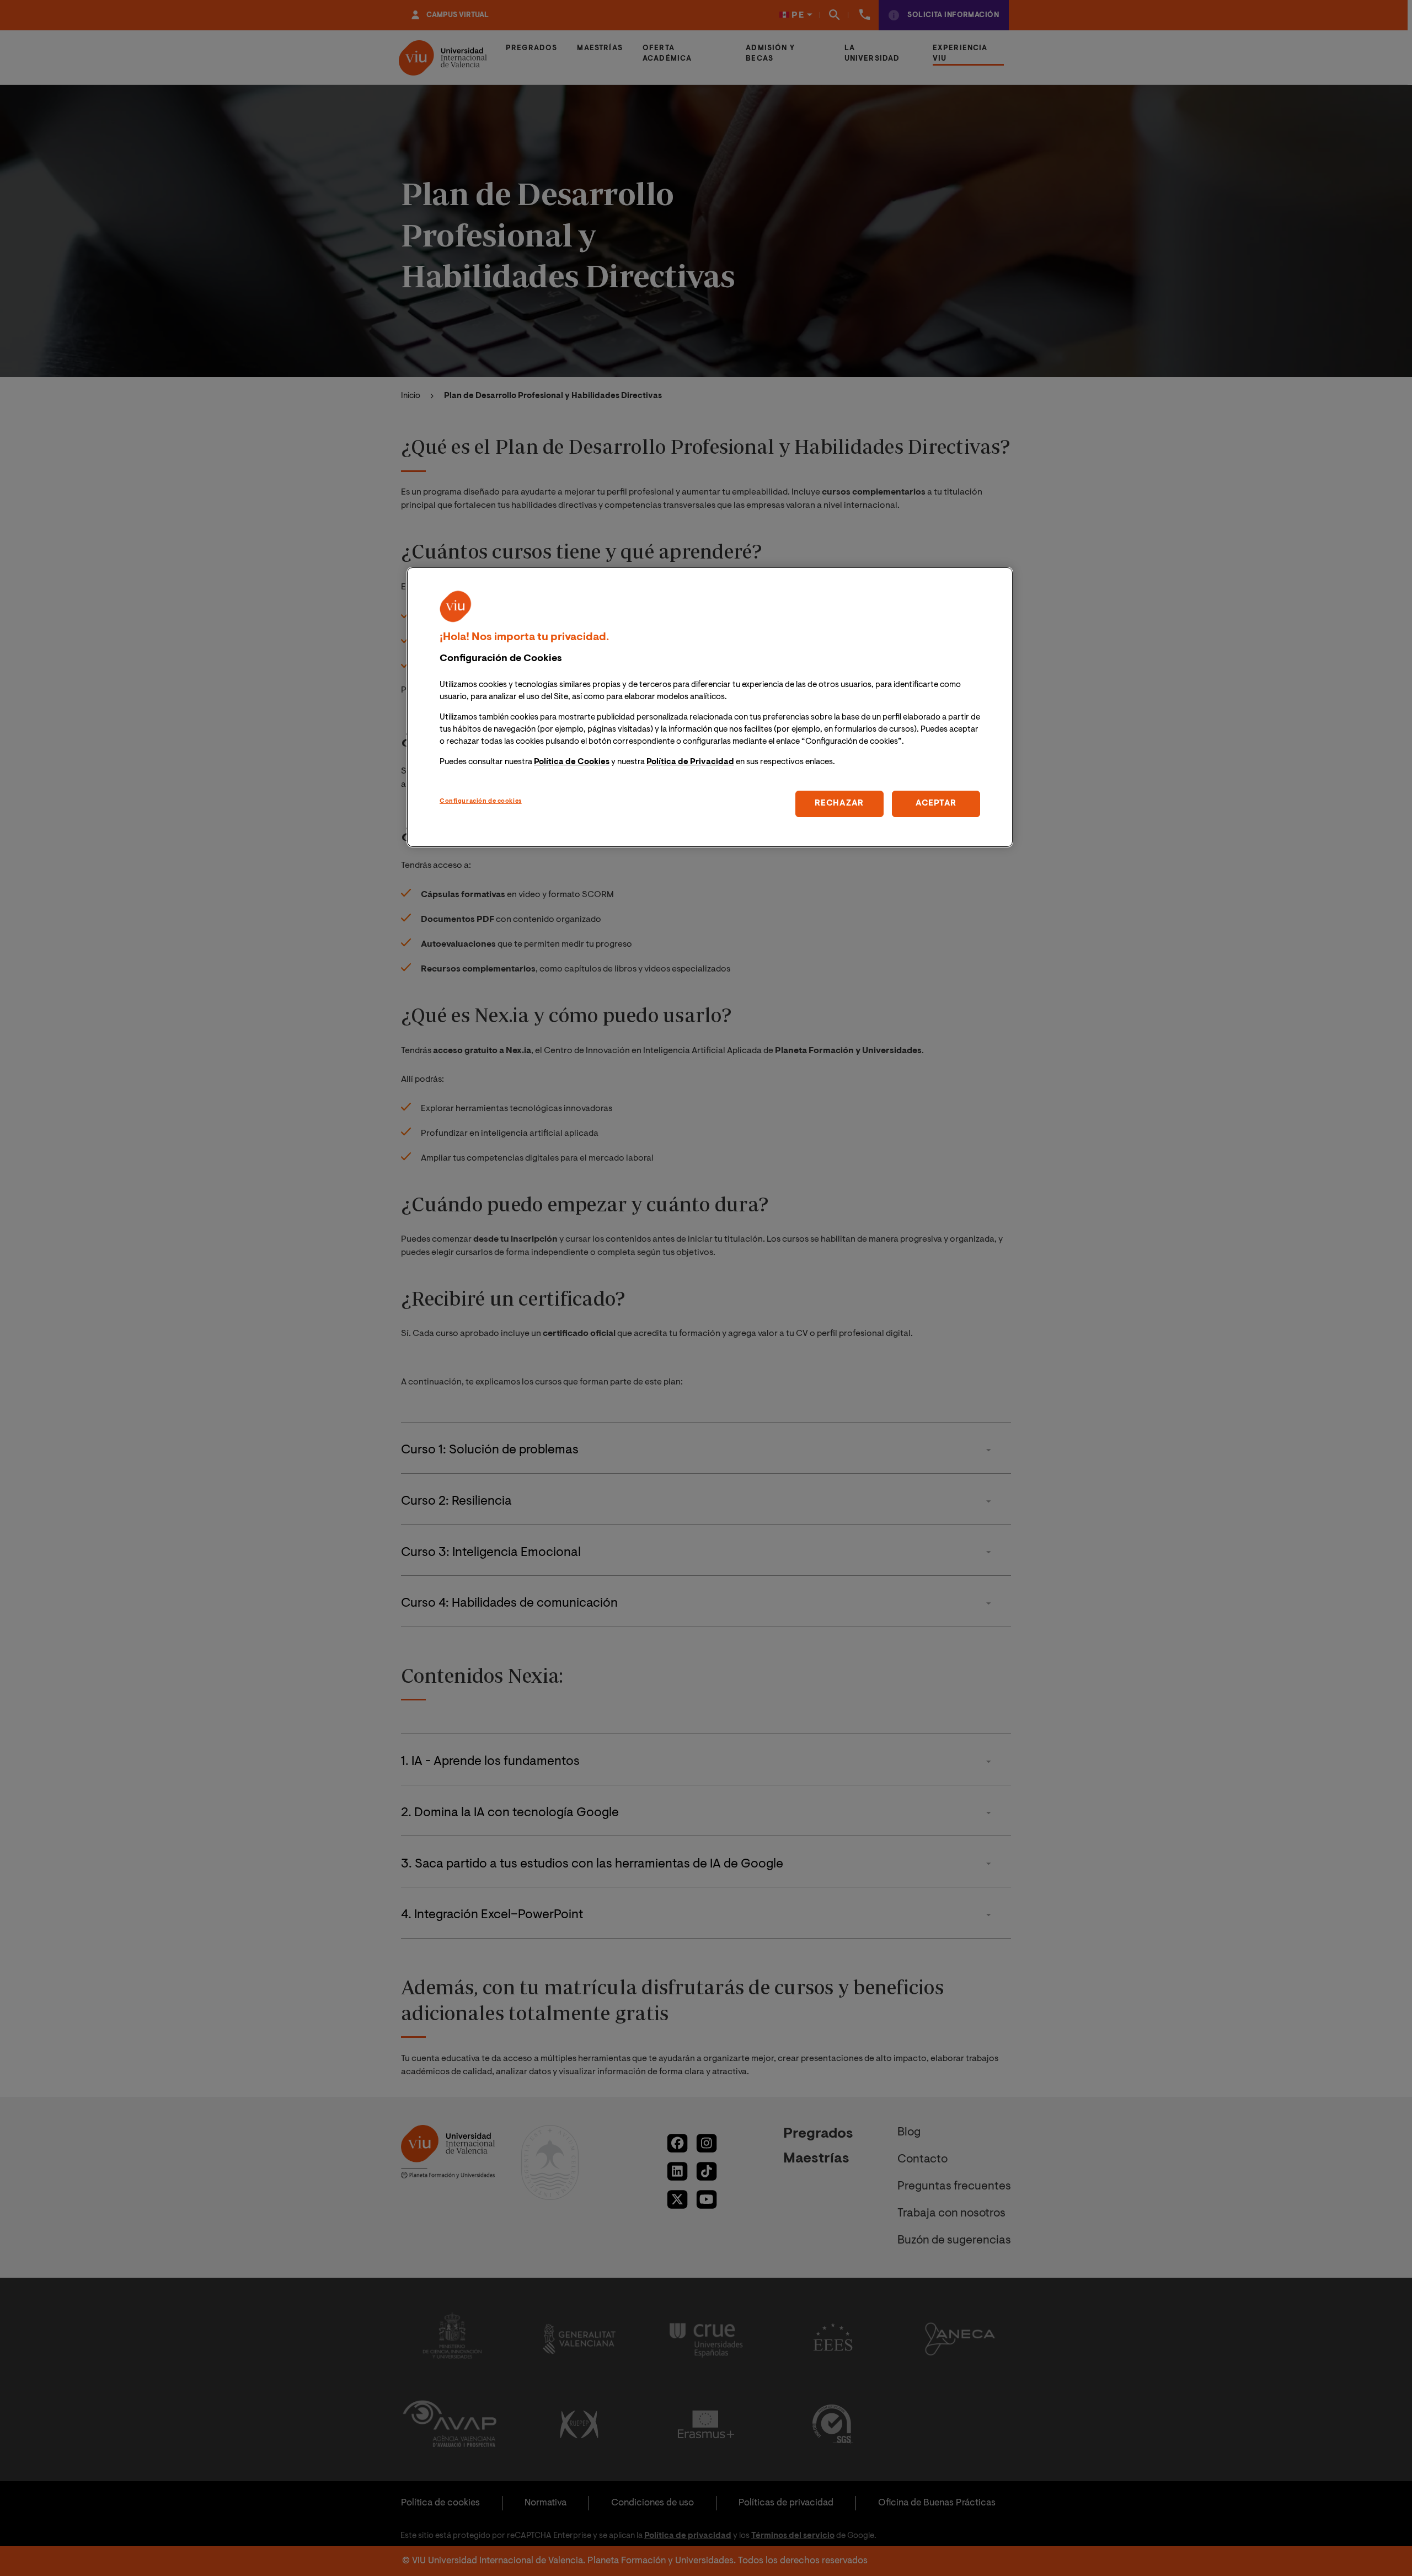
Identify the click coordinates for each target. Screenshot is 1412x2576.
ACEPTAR (936, 804)
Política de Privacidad (690, 762)
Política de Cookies (572, 762)
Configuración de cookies (481, 801)
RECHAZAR (839, 804)
